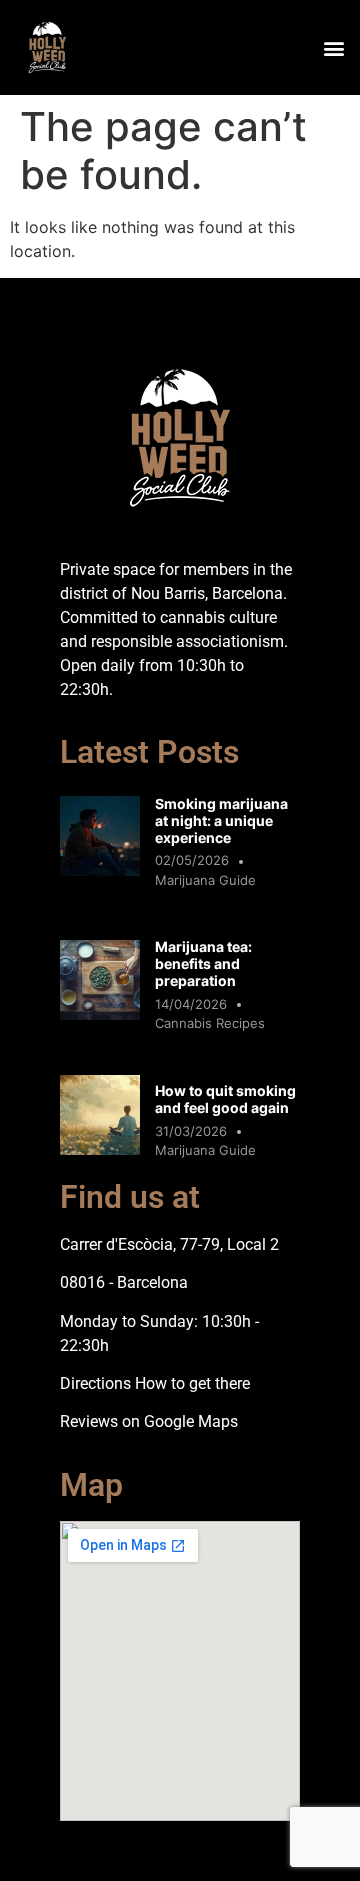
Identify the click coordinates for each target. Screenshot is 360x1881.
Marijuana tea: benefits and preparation (203, 963)
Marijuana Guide (205, 880)
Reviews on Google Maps (149, 1421)
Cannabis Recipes (210, 1023)
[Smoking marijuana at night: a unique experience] (100, 870)
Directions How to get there (155, 1383)
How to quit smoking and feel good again (225, 1099)
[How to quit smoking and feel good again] (100, 1149)
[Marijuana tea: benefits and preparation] (100, 1014)
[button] (333, 47)
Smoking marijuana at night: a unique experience (221, 820)
